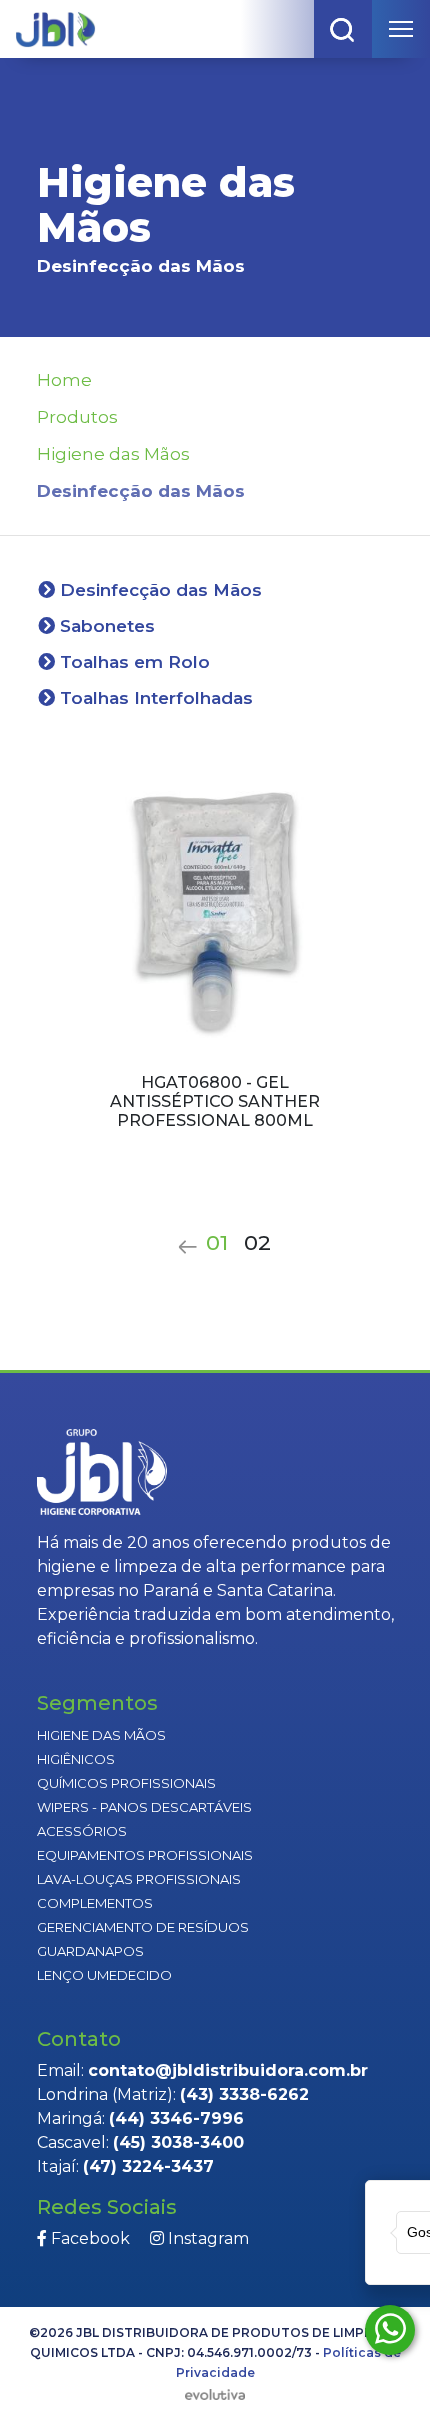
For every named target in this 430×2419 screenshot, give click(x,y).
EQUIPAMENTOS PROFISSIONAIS (145, 1855)
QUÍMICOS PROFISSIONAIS (126, 1783)
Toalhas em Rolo (132, 662)
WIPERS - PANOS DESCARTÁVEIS (144, 1807)
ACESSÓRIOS (82, 1831)
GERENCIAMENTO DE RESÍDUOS (143, 1927)
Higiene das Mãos (113, 454)
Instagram (206, 2238)
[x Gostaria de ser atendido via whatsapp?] (390, 2330)
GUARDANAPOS (90, 1951)
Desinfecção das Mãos (158, 590)
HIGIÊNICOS (76, 1759)
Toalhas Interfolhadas (154, 698)
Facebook (88, 2238)
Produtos (77, 417)
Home (64, 380)
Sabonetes (105, 626)
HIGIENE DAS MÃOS (101, 1735)
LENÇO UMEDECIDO (104, 1975)
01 (217, 1242)
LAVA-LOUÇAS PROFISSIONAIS (139, 1879)
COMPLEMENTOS (95, 1903)
